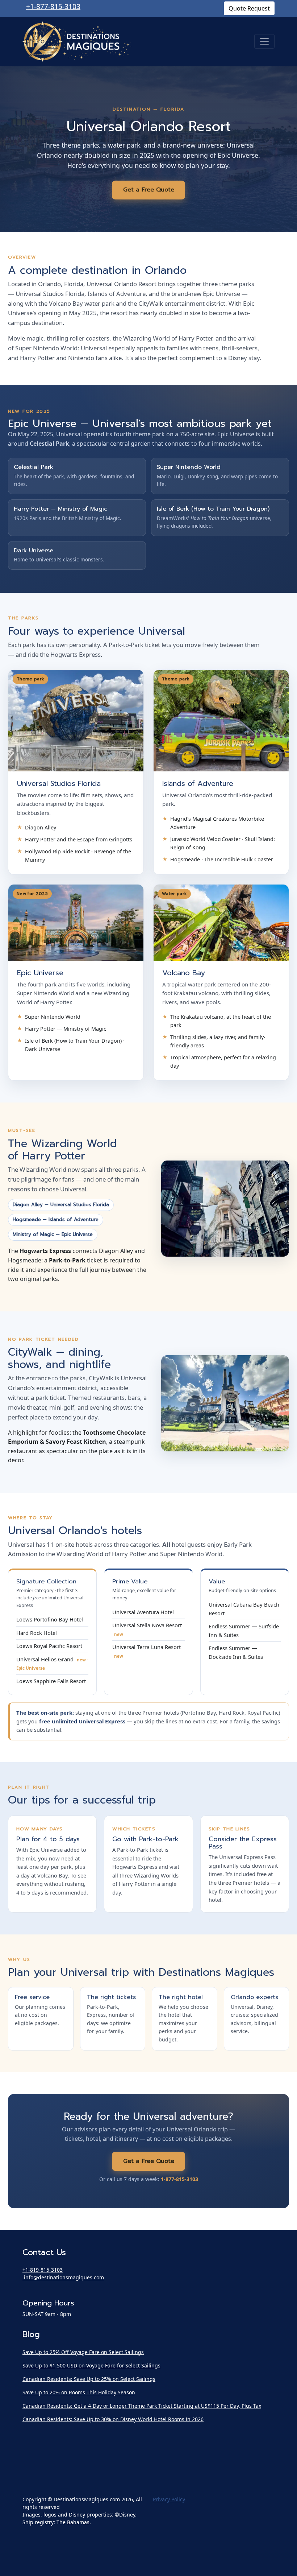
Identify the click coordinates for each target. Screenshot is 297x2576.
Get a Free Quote (149, 190)
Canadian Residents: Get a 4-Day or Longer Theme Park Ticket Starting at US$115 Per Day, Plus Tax (142, 2406)
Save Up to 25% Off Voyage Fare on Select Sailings (83, 2352)
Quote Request (249, 8)
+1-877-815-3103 (53, 6)
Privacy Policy (169, 2499)
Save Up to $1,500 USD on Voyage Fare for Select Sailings (91, 2365)
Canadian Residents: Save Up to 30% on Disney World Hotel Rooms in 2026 (113, 2419)
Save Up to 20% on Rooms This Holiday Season (79, 2392)
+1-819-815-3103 (43, 2270)
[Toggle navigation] (264, 41)
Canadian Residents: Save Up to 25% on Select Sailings (89, 2379)
